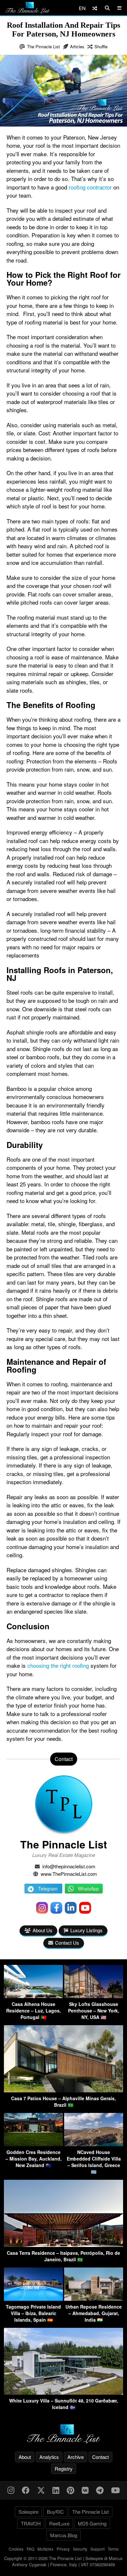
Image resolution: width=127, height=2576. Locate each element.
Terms (113, 2549)
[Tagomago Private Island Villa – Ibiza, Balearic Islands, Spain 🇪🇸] (33, 2299)
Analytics (49, 2457)
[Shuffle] (95, 8)
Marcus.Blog (64, 2535)
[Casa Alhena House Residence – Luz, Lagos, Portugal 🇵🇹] (33, 1996)
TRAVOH (31, 2523)
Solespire (28, 2512)
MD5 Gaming (92, 2523)
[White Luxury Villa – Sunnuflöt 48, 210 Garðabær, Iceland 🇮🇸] (63, 2393)
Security (80, 2549)
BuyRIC (55, 2512)
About (25, 2457)
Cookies (16, 2549)
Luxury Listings (86, 1930)
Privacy (63, 2549)
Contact (100, 2457)
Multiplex (45, 2549)
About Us (42, 1930)
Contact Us (67, 1943)
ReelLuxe (59, 2523)
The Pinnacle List (43, 46)
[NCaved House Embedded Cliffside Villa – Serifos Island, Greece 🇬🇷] (94, 2144)
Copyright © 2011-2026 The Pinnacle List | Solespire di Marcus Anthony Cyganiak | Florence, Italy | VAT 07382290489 (63, 2561)
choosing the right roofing (58, 1665)
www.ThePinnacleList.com (69, 1874)
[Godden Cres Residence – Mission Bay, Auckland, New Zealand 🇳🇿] (33, 2144)
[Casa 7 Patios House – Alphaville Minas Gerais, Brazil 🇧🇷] (63, 2090)
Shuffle (101, 46)
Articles (77, 46)
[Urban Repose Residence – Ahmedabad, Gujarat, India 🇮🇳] (94, 2299)
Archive (76, 2457)
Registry (64, 2469)
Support (98, 2549)
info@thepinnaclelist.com (69, 1866)
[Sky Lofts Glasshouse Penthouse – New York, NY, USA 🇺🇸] (94, 1996)
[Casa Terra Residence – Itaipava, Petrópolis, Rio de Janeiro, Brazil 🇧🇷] (63, 2245)
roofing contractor (90, 187)
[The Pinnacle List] (63, 2434)
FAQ (30, 2549)
